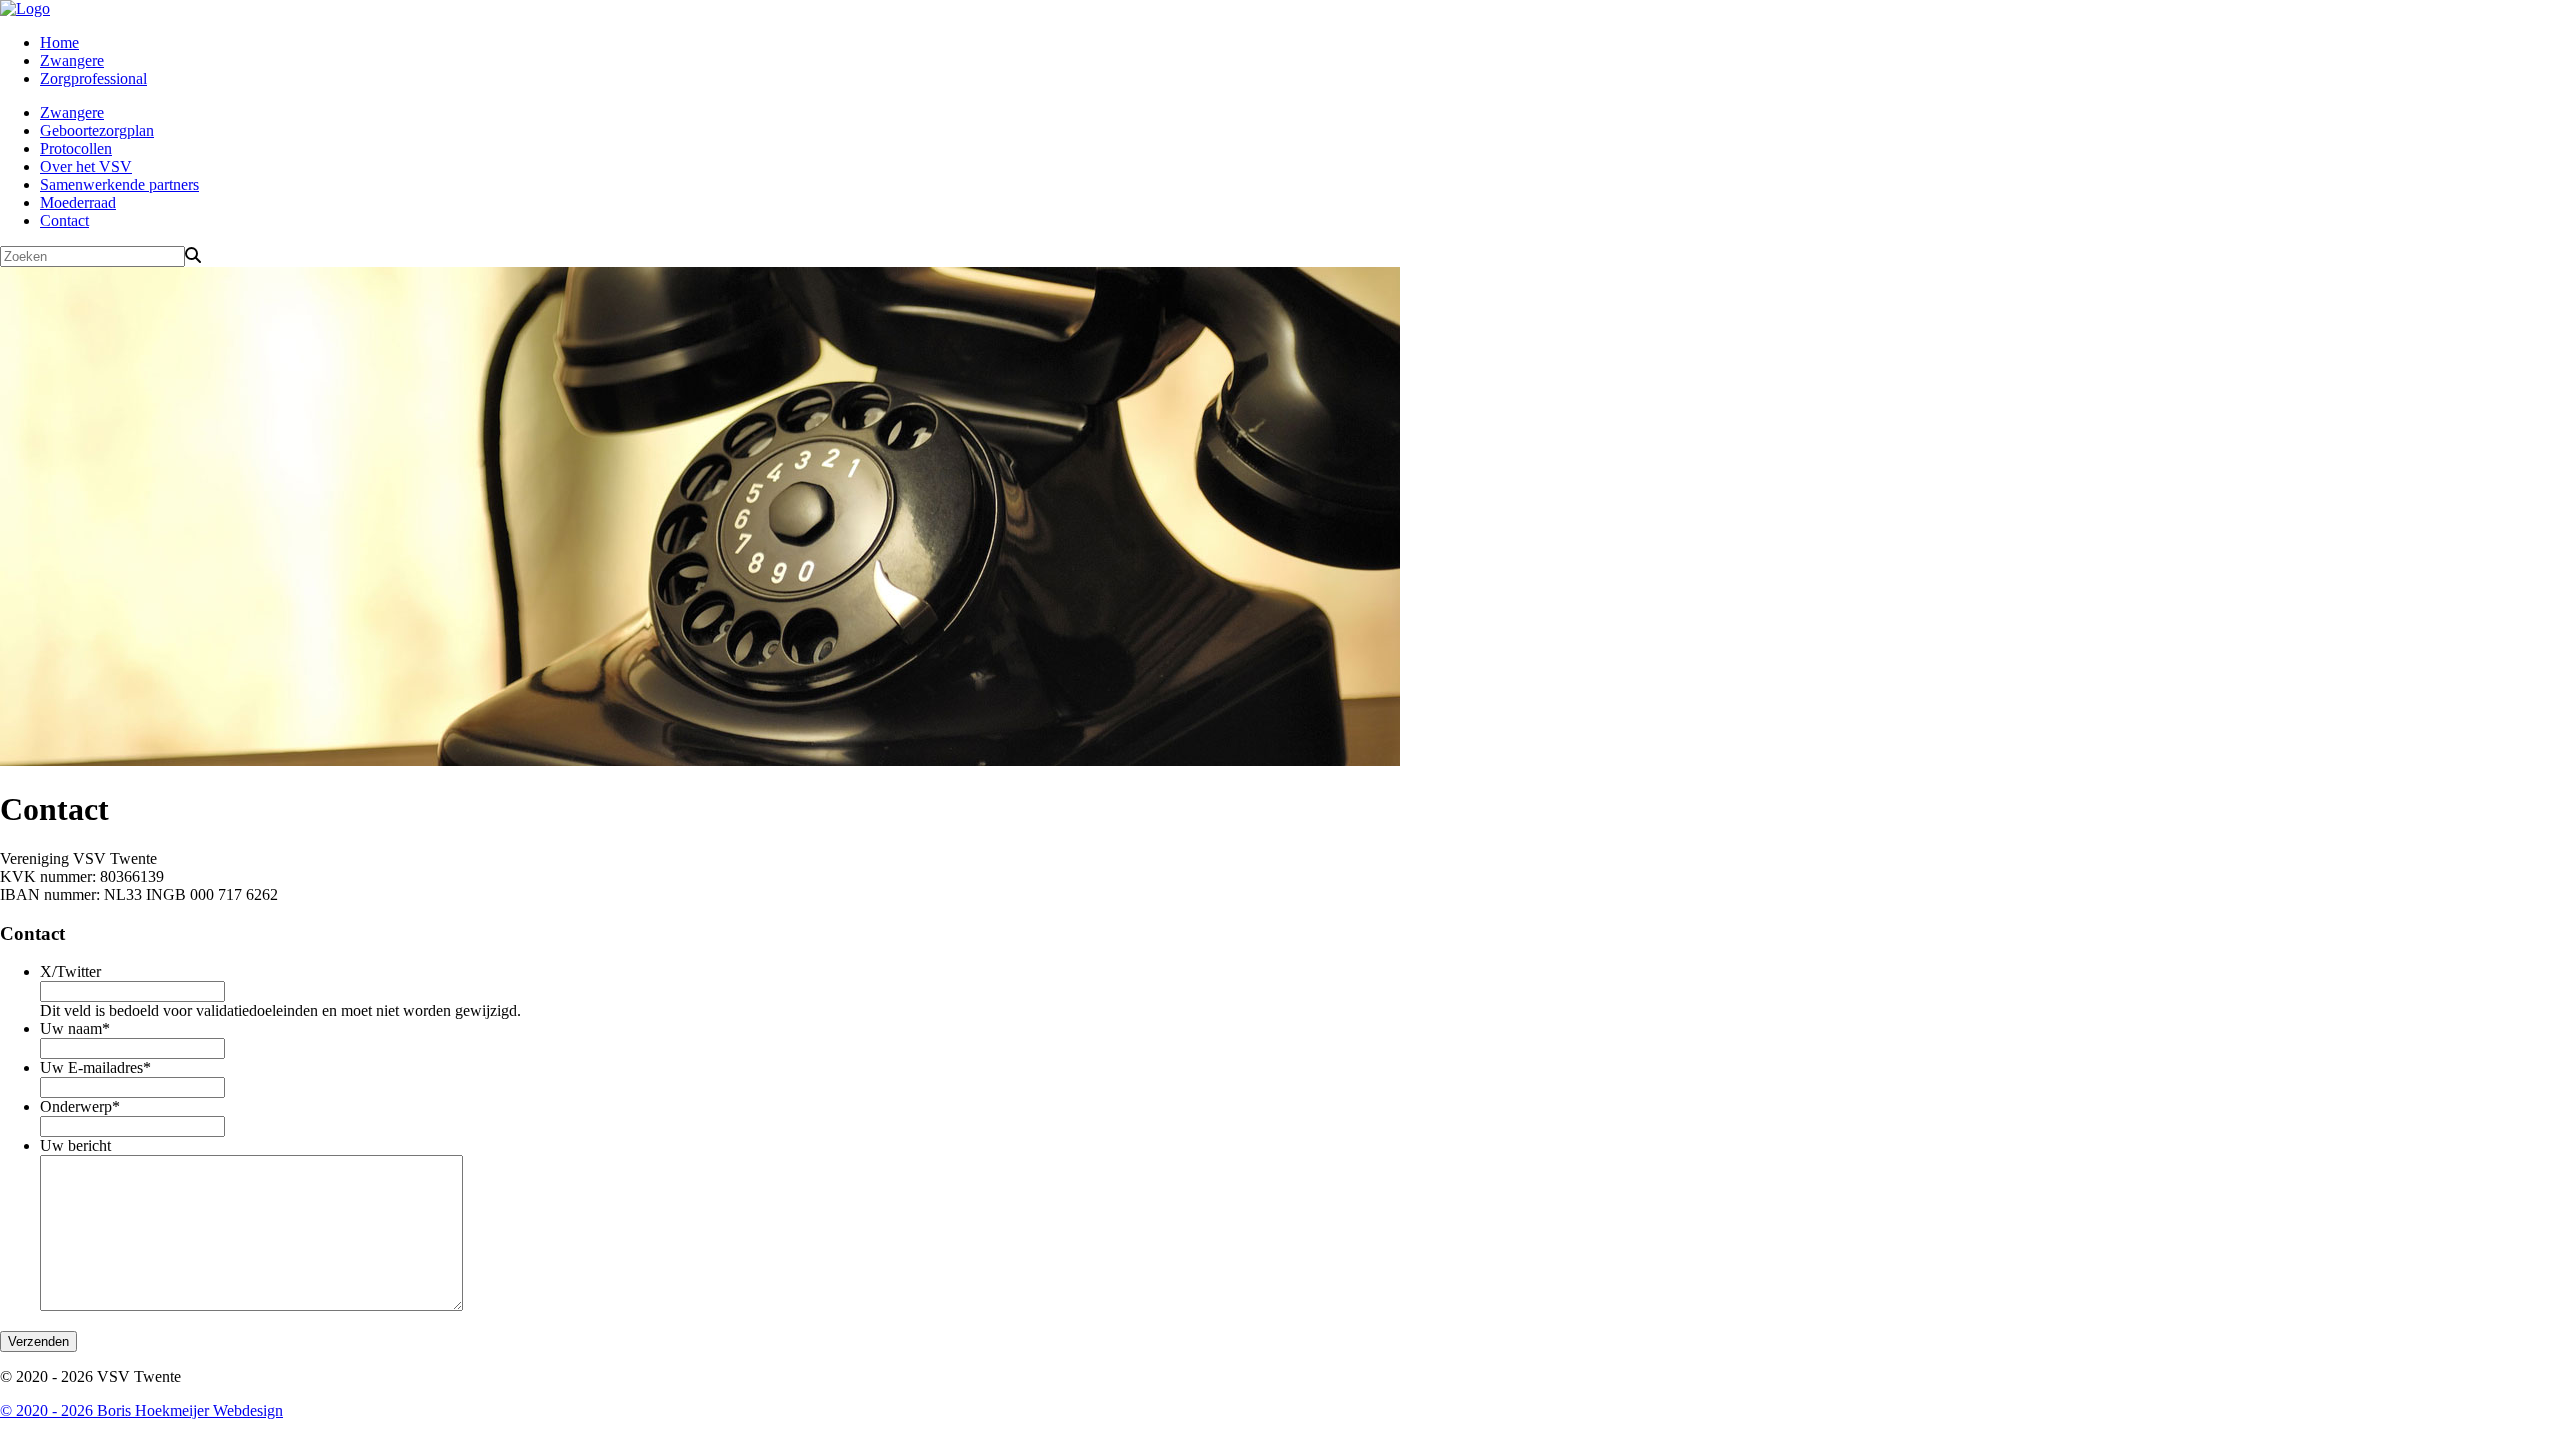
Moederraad (78, 202)
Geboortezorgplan (97, 130)
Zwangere (72, 60)
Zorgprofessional (93, 78)
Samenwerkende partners (119, 184)
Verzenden (38, 1341)
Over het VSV (86, 166)
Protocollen (76, 148)
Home (59, 42)
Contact (64, 220)
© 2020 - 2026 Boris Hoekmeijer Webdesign (141, 1410)
